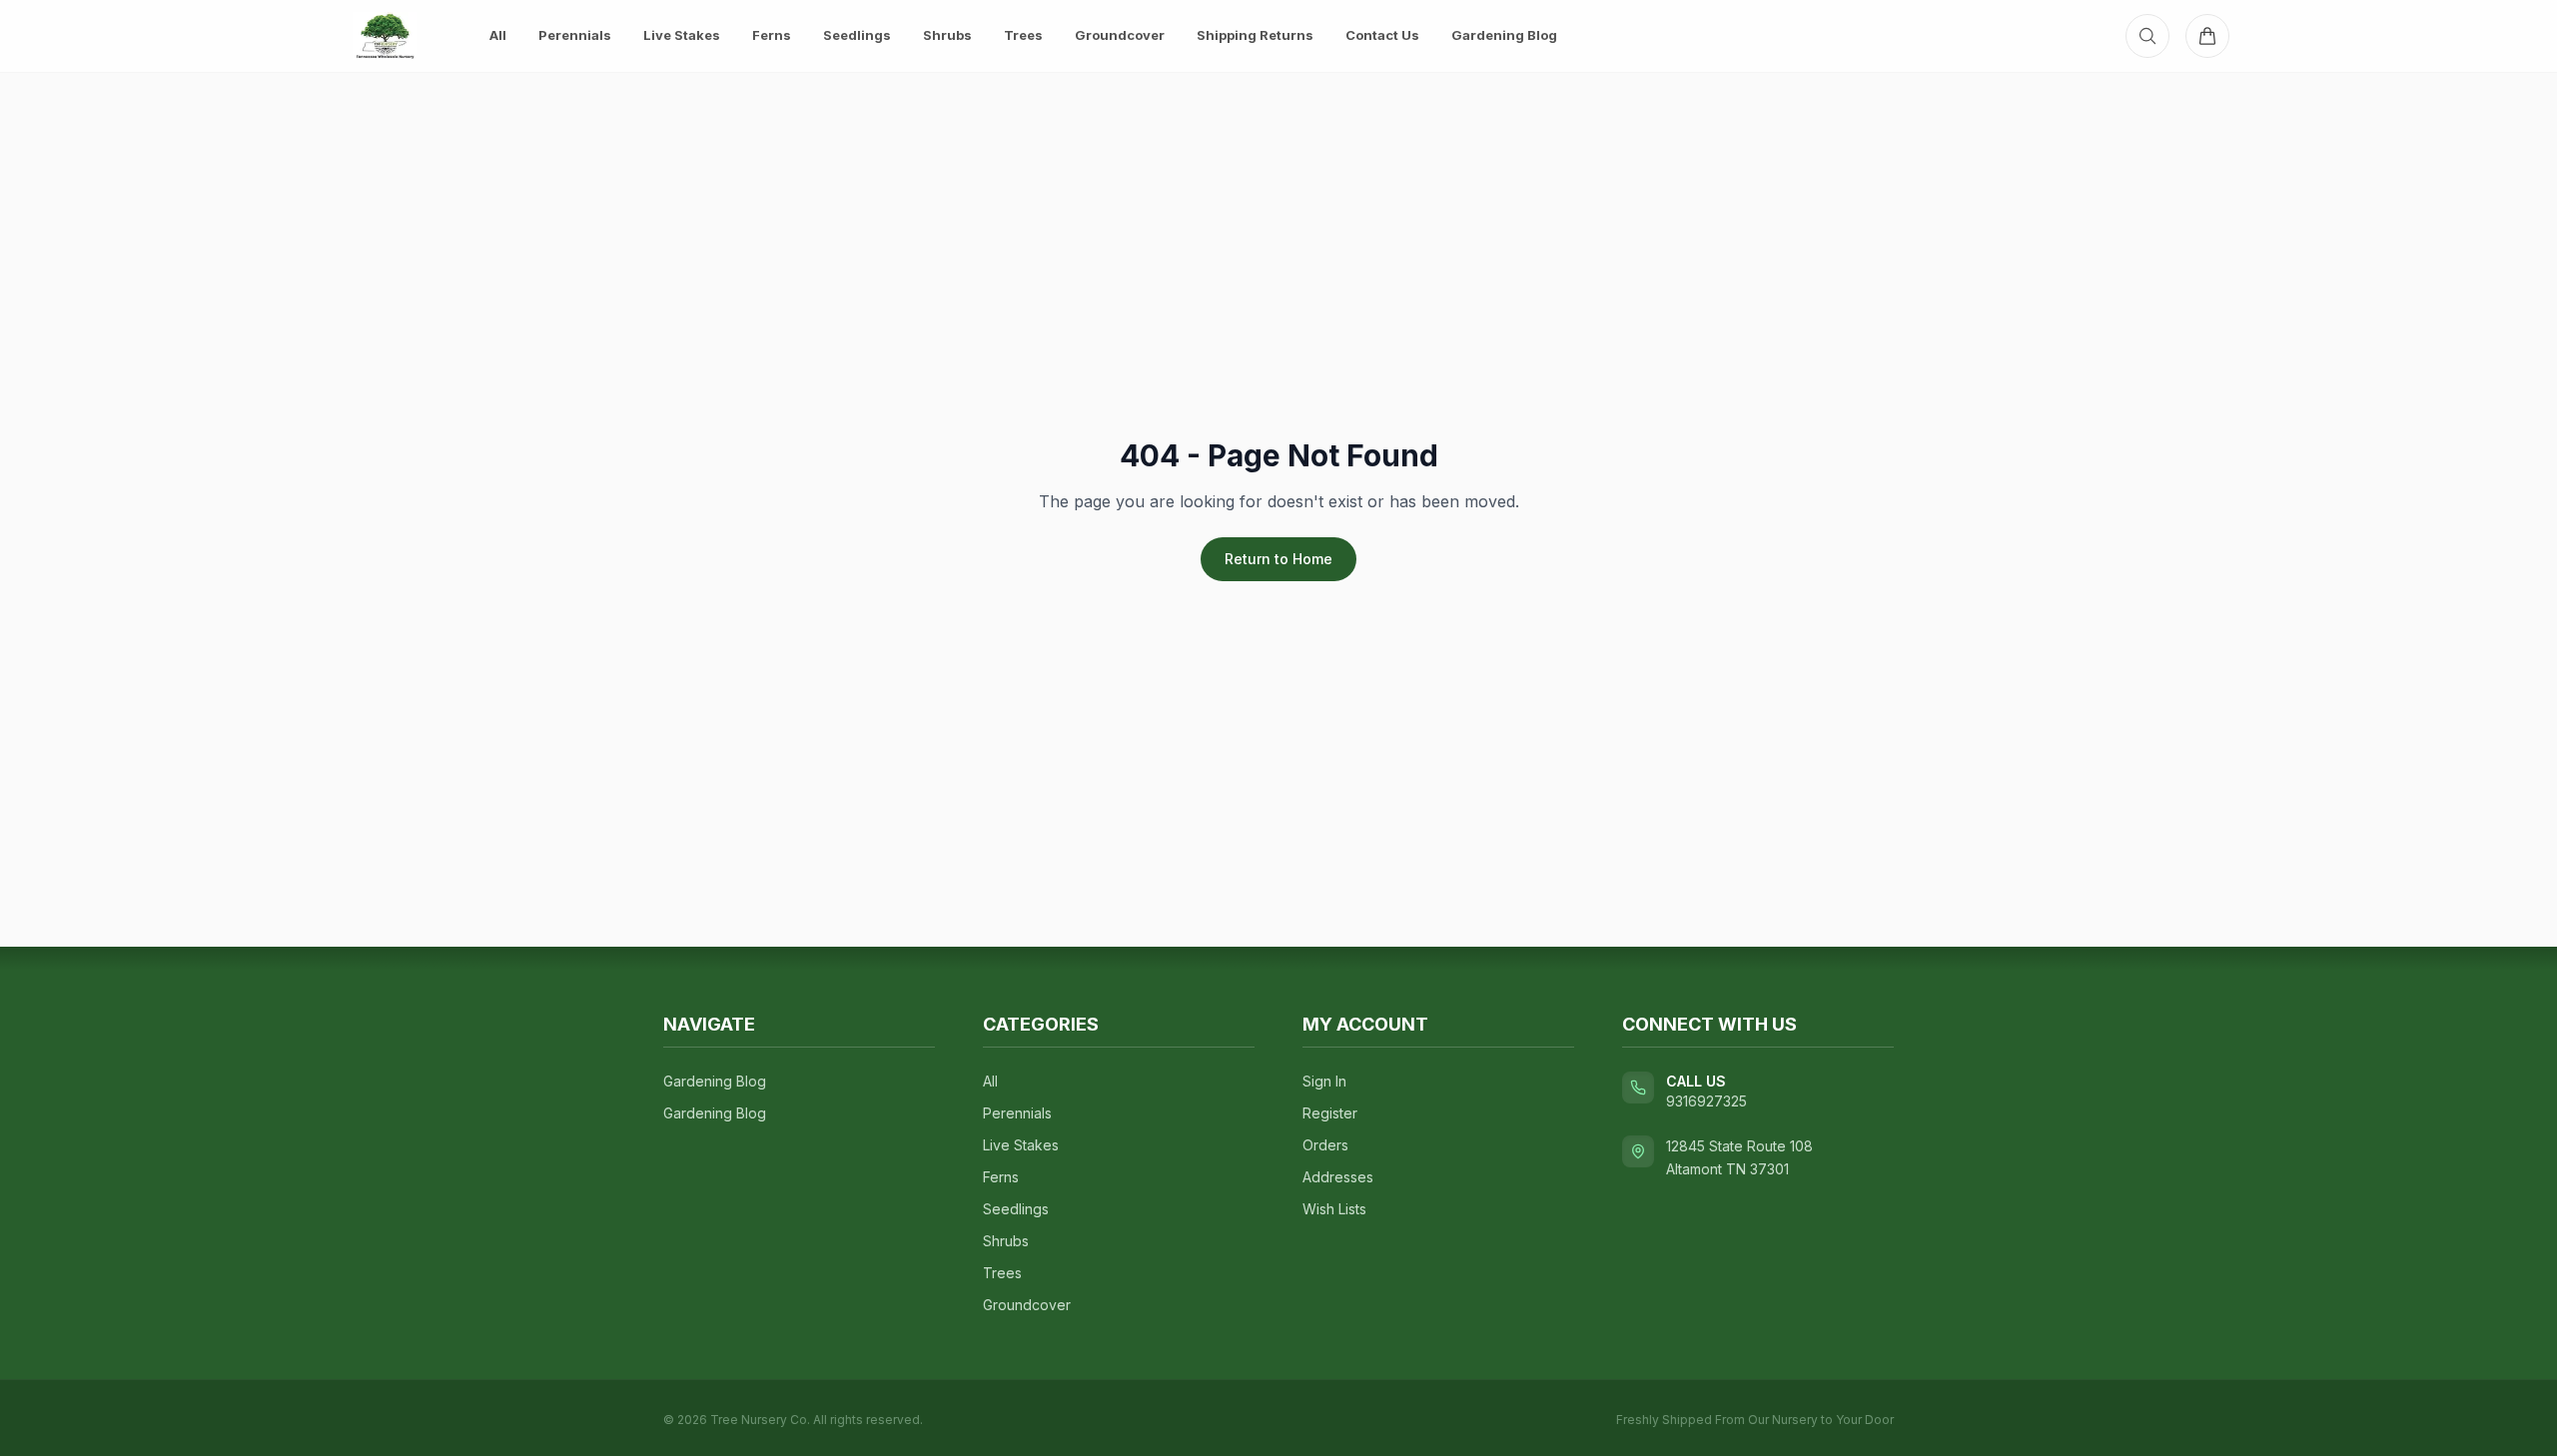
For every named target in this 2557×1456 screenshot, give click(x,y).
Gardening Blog (1504, 35)
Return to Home (1278, 559)
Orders (1325, 1145)
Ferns (772, 35)
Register (1330, 1113)
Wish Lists (1334, 1209)
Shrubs (947, 35)
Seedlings (857, 35)
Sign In (1324, 1081)
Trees (1023, 35)
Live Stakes (682, 35)
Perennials (575, 35)
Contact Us (1382, 35)
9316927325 (1706, 1101)
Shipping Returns (1255, 35)
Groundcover (1120, 35)
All (498, 35)
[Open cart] (2207, 36)
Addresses (1338, 1177)
